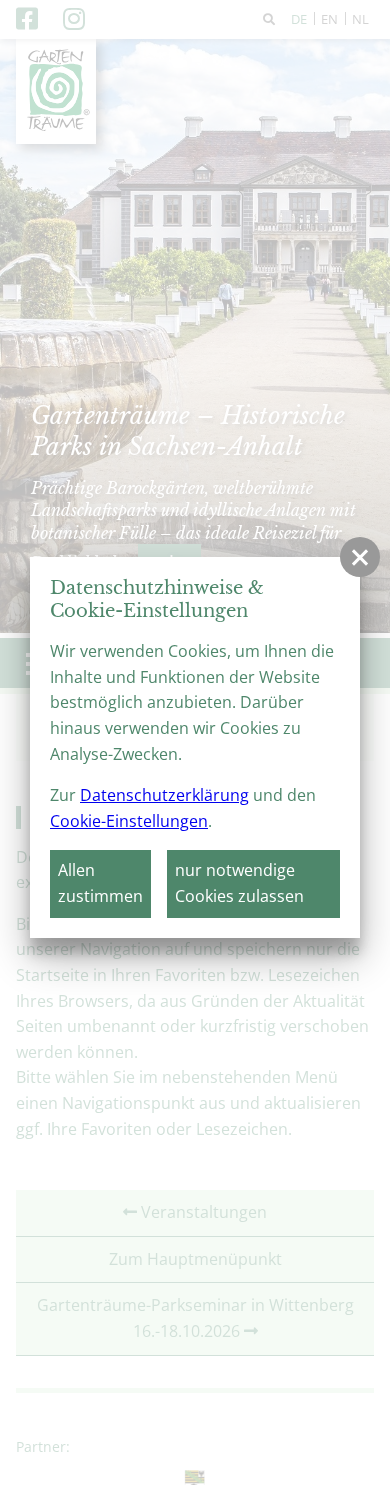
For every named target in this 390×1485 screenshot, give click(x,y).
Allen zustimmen (100, 883)
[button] (360, 557)
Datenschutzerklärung (164, 795)
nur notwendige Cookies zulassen (239, 883)
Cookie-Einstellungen (129, 821)
